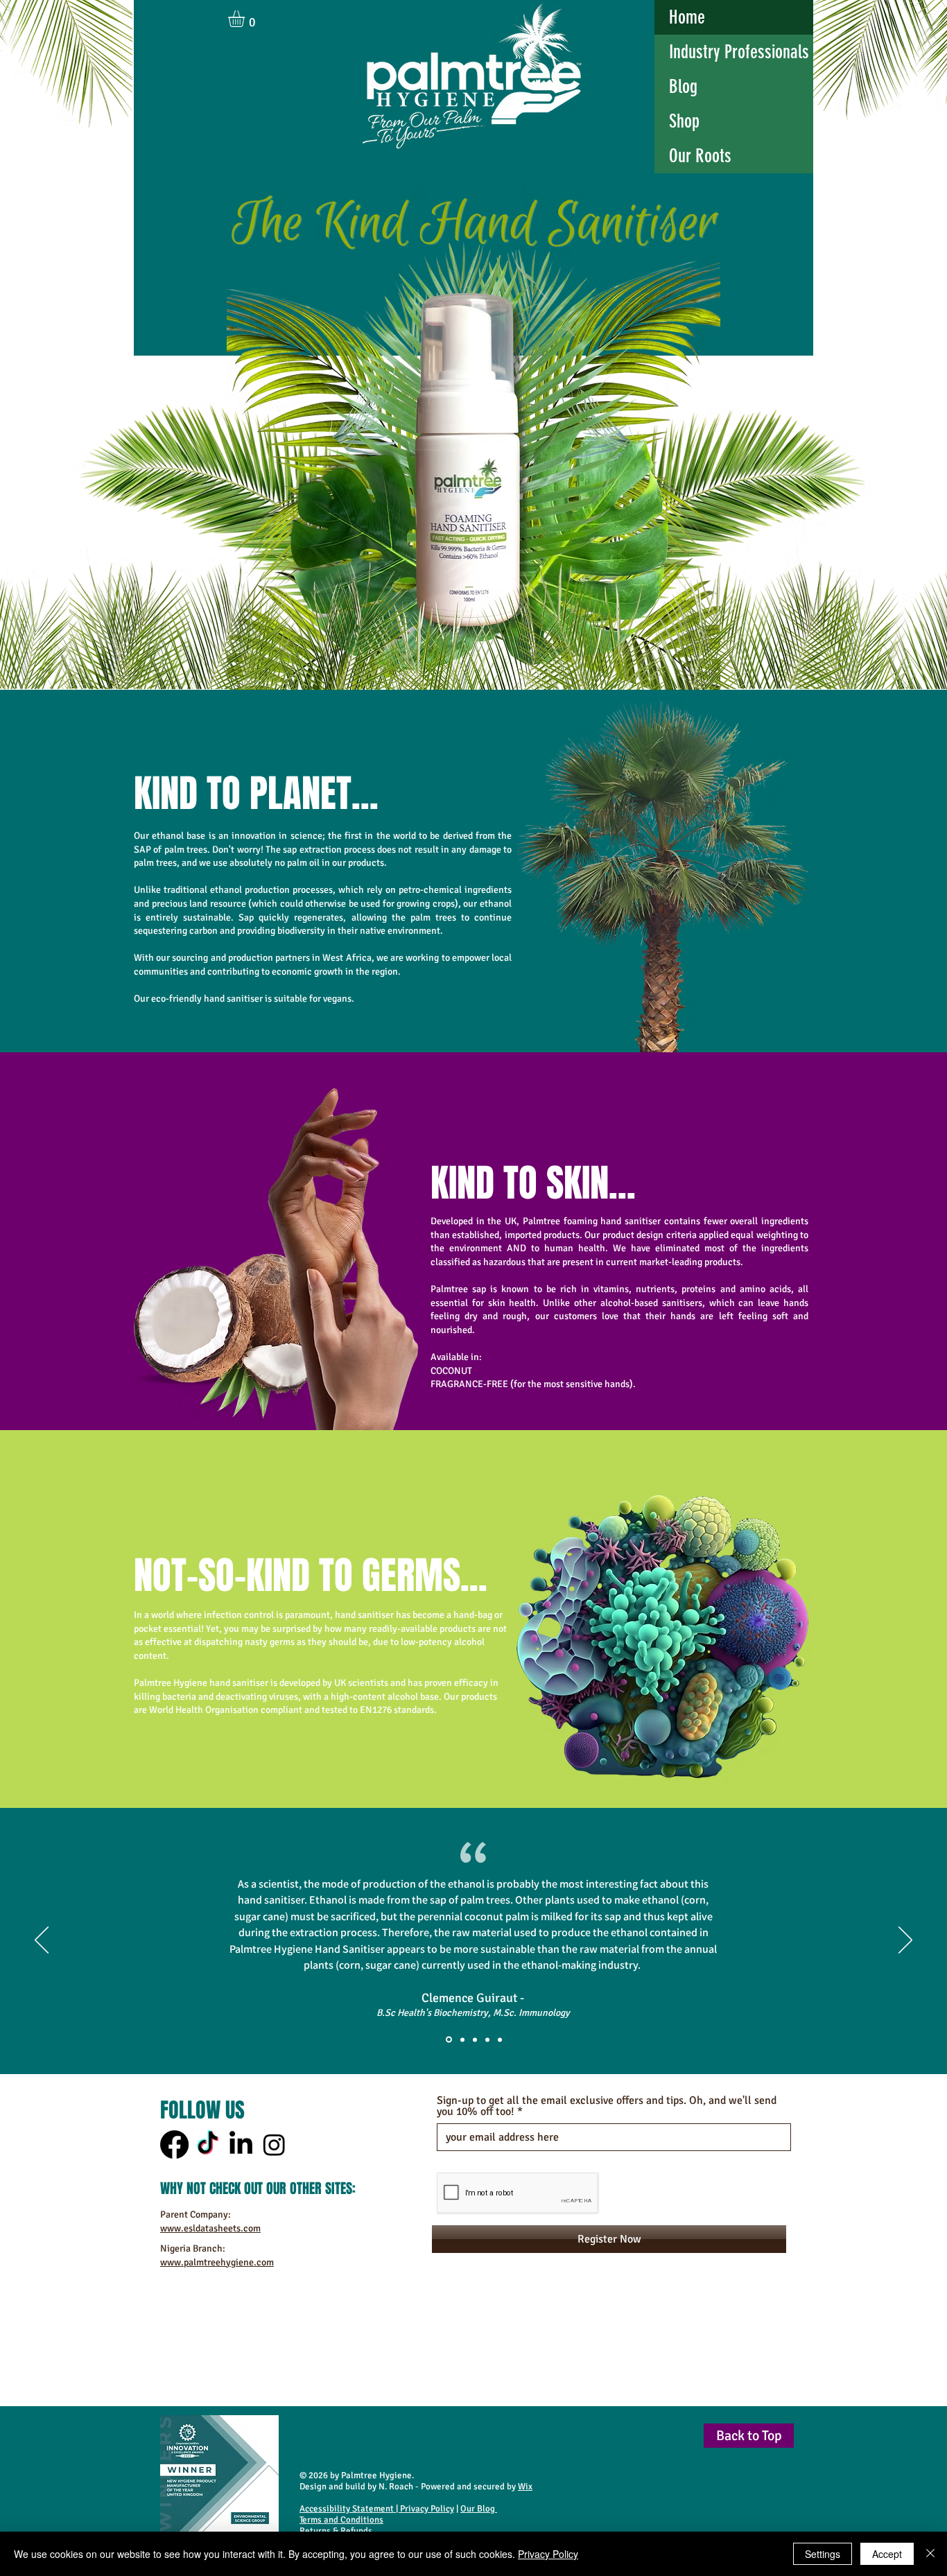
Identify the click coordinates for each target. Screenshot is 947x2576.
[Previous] (42, 1941)
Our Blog (479, 2509)
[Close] (930, 2554)
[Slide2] (461, 2040)
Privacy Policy (427, 2509)
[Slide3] (475, 2039)
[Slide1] (448, 2039)
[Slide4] (487, 2039)
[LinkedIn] (241, 2144)
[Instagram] (274, 2144)
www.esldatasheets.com (210, 2228)
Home (687, 17)
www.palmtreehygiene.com (217, 2262)
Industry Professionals (739, 52)
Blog (683, 87)
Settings (823, 2554)
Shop (684, 121)
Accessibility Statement (347, 2509)
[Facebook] (174, 2144)
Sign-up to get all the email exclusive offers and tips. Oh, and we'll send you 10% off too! (607, 2106)
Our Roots (700, 156)
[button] (246, 19)
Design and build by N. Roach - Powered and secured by (416, 2487)
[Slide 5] (500, 2039)
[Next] (905, 1941)
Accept (887, 2554)
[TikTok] (208, 2144)
